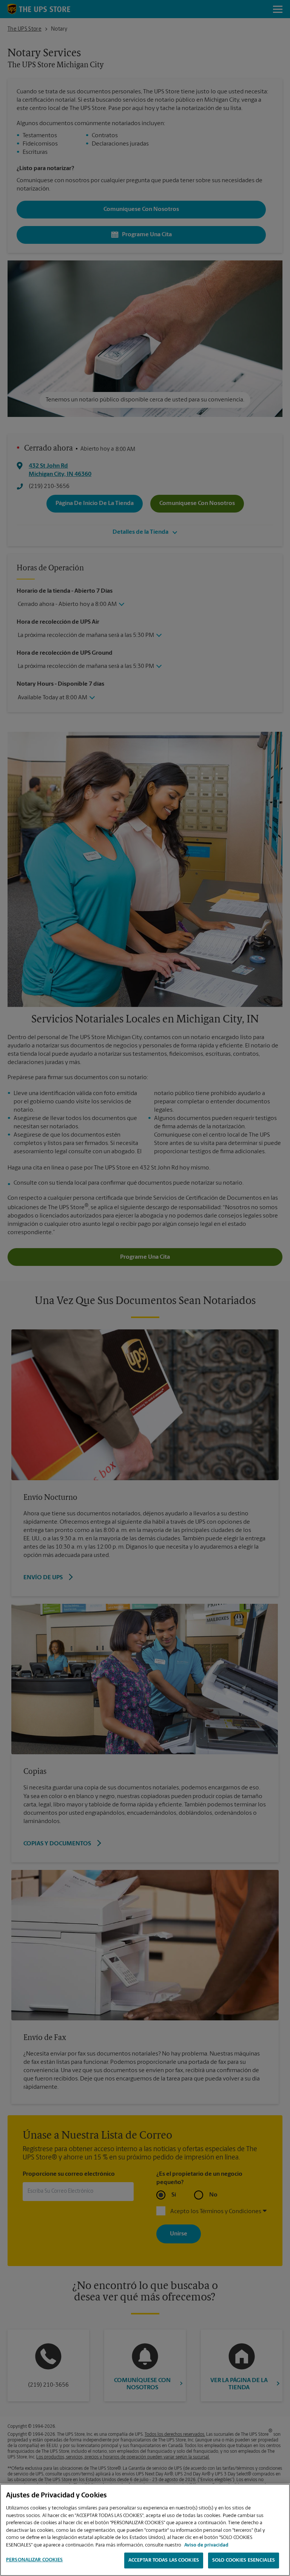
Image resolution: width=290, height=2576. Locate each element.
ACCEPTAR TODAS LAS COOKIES (164, 2560)
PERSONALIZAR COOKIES (35, 2560)
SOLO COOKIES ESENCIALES (244, 2560)
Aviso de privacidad (206, 2545)
